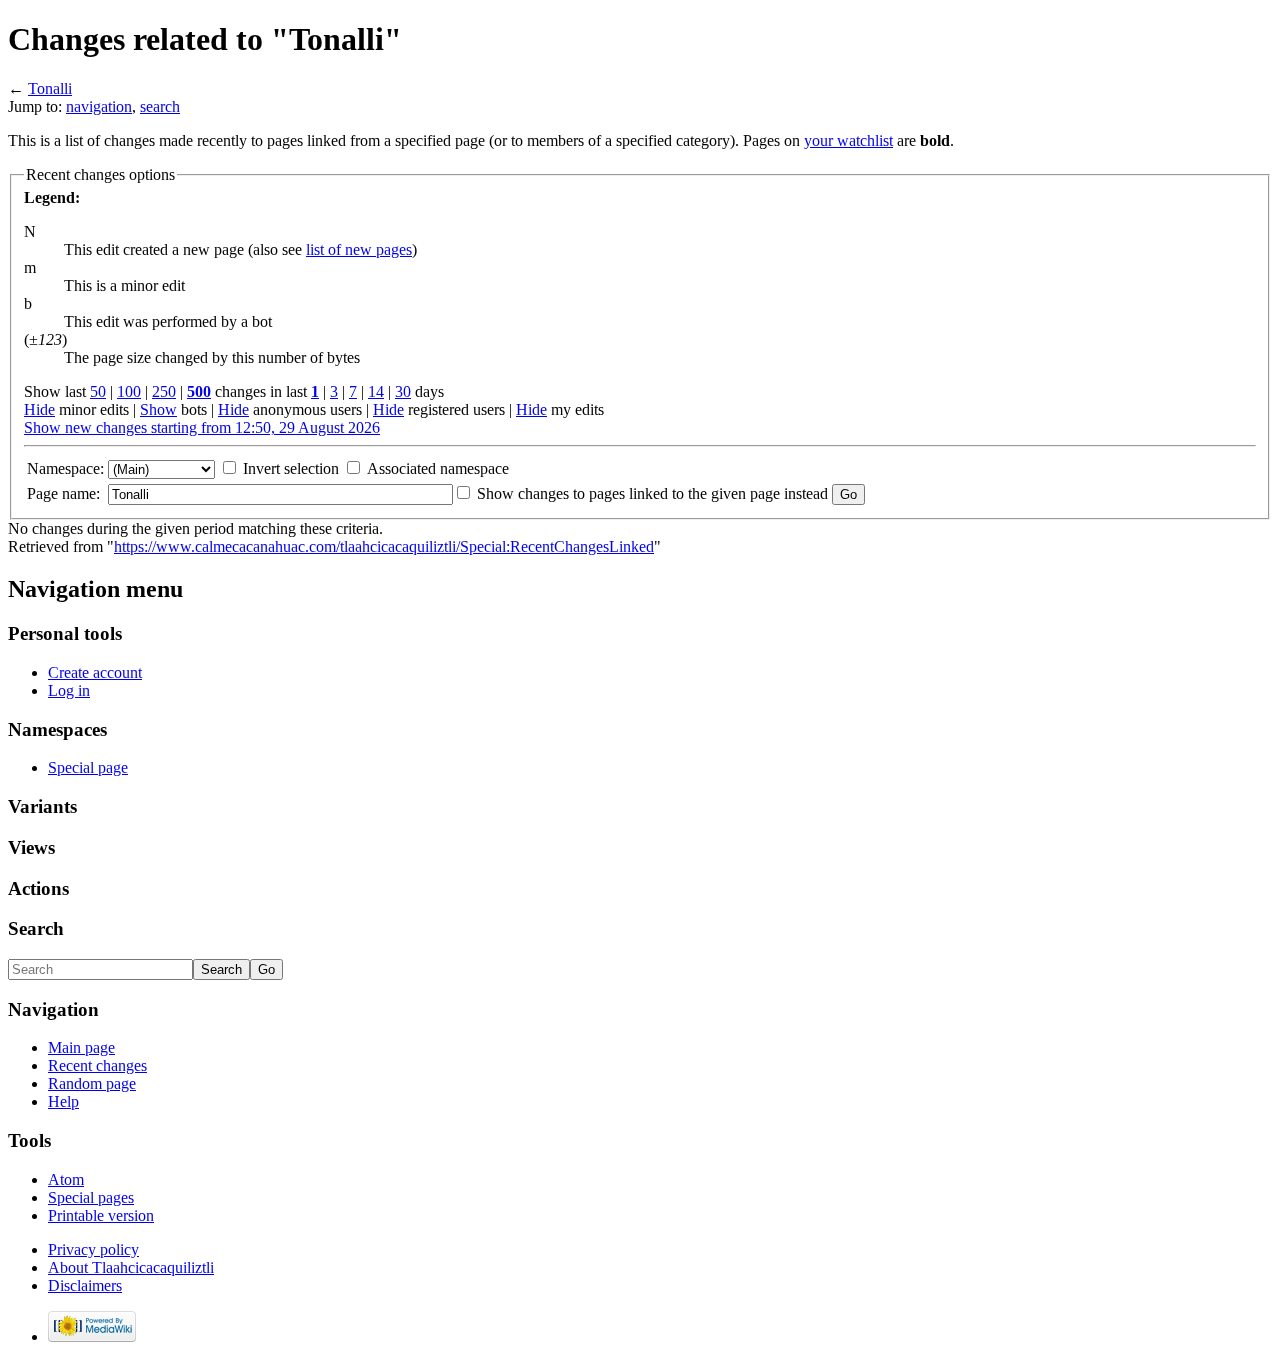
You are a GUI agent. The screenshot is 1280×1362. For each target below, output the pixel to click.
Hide (39, 409)
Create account (95, 672)
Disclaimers (85, 1285)
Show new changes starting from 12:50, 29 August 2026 (202, 427)
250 (164, 391)
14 (376, 391)
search (160, 106)
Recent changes (97, 1065)
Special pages (91, 1197)
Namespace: (65, 468)
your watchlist (848, 140)
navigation (99, 106)
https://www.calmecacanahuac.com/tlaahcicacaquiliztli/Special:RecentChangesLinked (384, 546)
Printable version (101, 1215)
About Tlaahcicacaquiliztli (131, 1267)
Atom (66, 1179)
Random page (92, 1083)
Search (36, 928)
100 (129, 391)
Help (63, 1101)
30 (403, 391)
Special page (88, 767)
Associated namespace (438, 468)
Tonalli (50, 88)
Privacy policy (93, 1249)
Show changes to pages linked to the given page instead (652, 493)
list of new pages (359, 249)
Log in (69, 690)
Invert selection (291, 468)
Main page (81, 1047)
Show (158, 409)
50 (98, 391)
